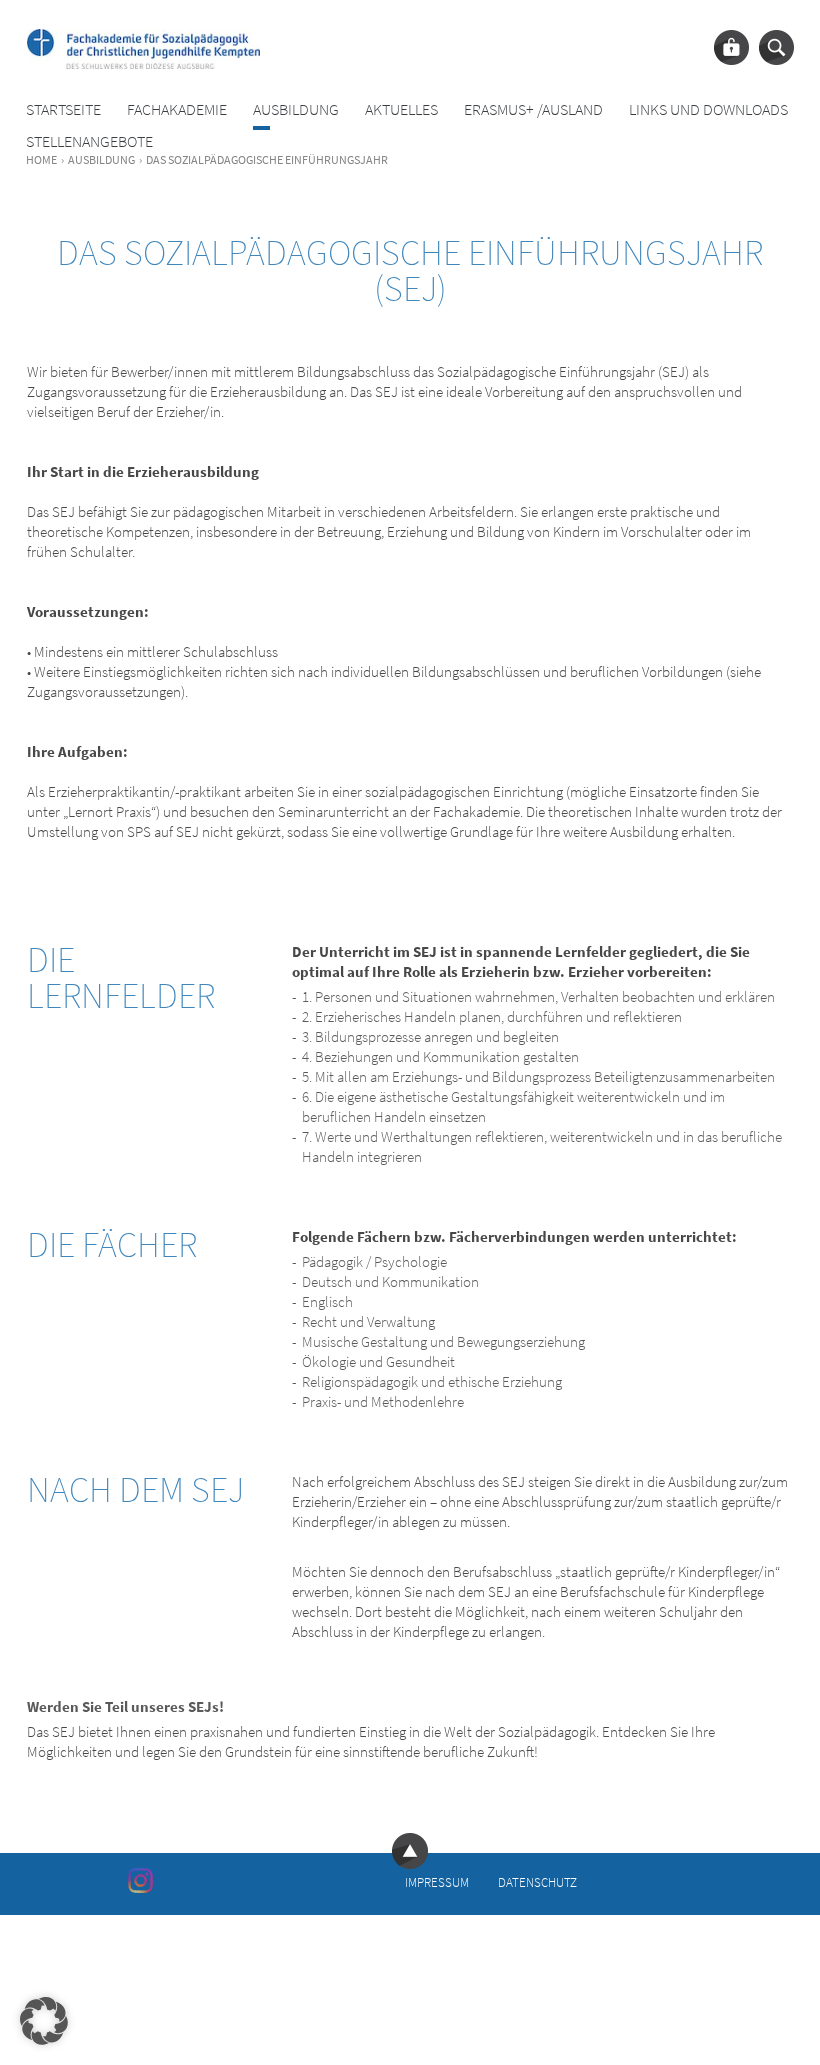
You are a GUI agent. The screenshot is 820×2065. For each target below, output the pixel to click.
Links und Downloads (708, 109)
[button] (44, 2021)
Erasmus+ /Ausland (533, 109)
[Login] (731, 47)
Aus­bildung (296, 109)
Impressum (437, 1881)
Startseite (63, 109)
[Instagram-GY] (140, 1880)
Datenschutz (537, 1881)
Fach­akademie (177, 109)
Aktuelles (401, 109)
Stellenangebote (89, 141)
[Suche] (776, 47)
